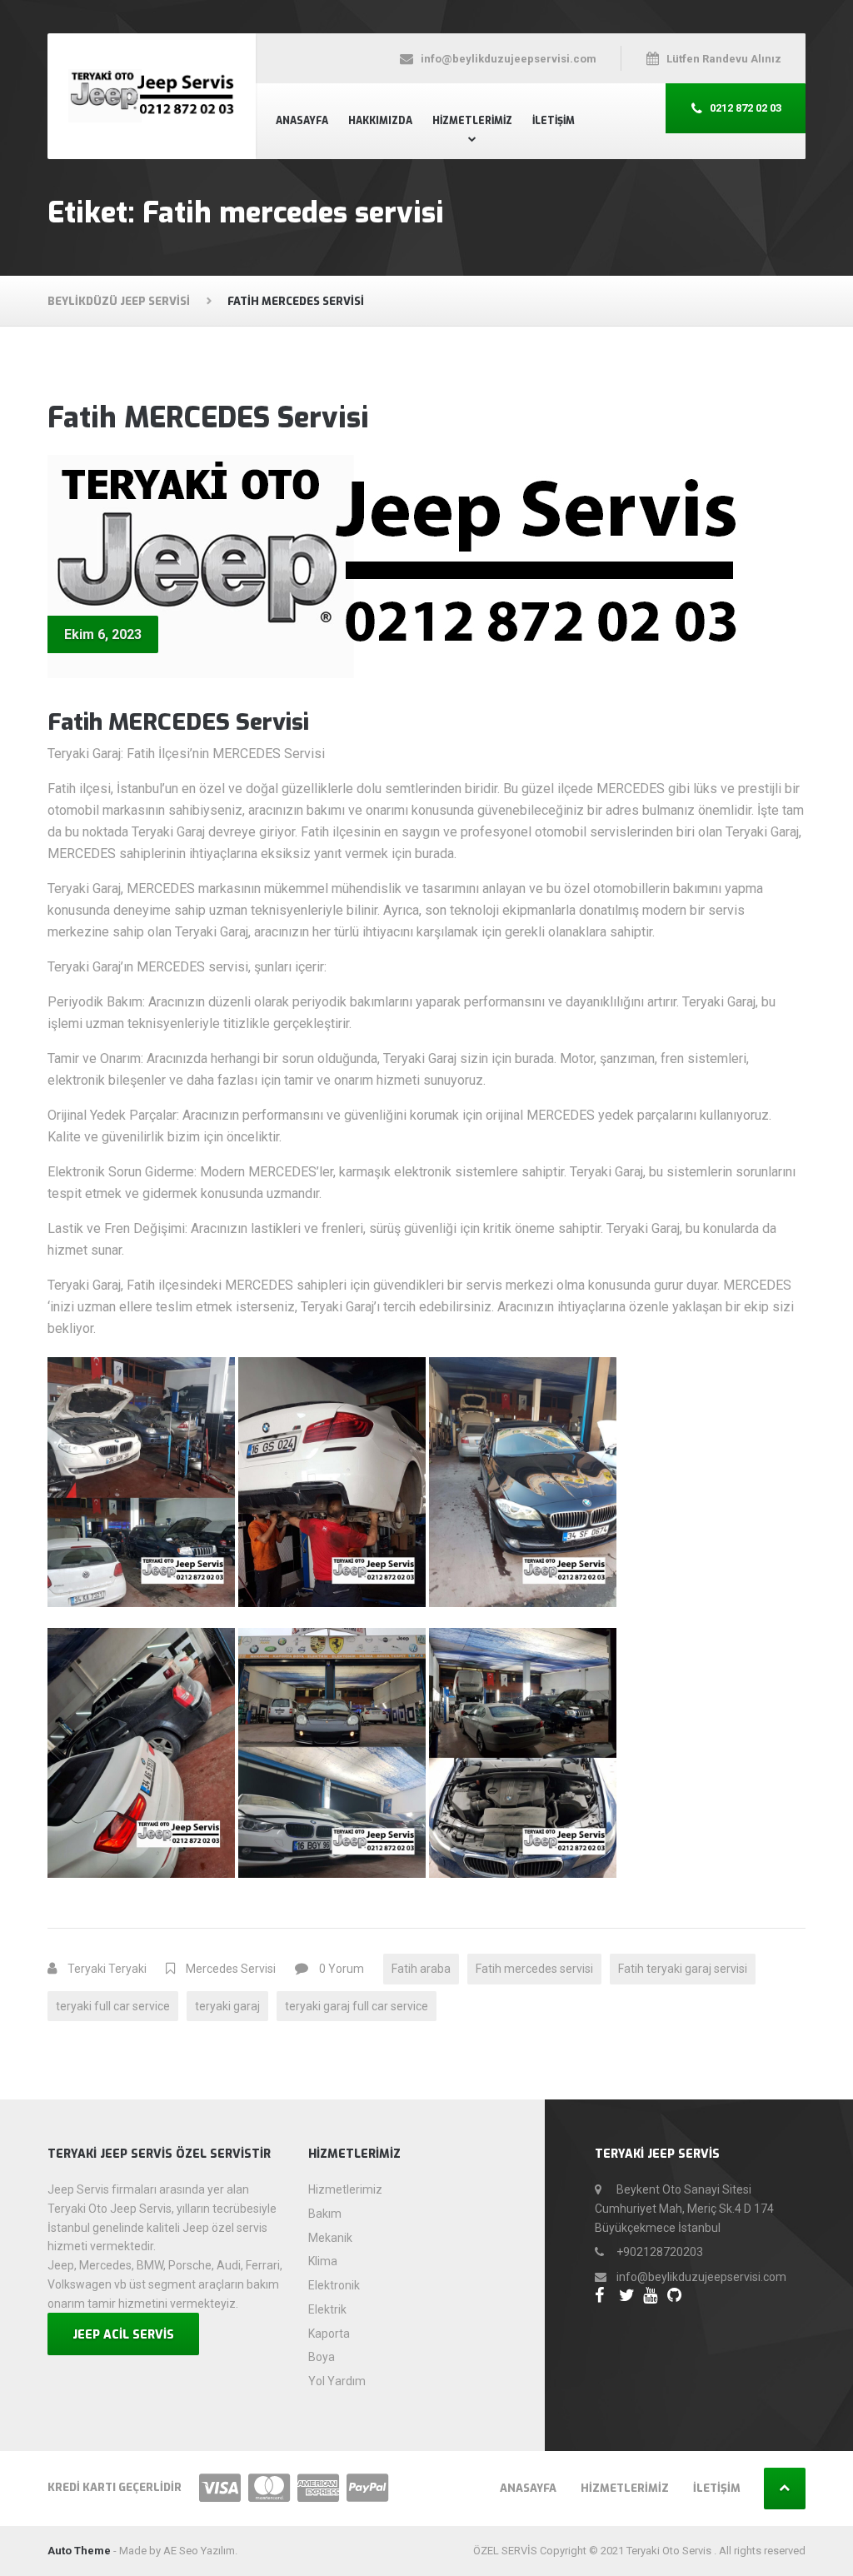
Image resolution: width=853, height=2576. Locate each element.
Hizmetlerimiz (472, 121)
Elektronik (334, 2285)
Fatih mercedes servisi (534, 1969)
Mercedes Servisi (231, 1969)
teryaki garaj (227, 2006)
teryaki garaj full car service (357, 2006)
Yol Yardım (337, 2381)
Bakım (325, 2214)
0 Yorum (342, 1969)
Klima (323, 2261)
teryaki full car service (113, 2006)
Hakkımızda (380, 121)
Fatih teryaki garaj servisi (683, 1969)
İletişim (554, 121)
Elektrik (327, 2309)
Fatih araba (421, 1969)
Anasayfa (302, 121)
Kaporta (329, 2334)
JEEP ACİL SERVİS (123, 2335)
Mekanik (330, 2238)
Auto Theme (79, 2551)
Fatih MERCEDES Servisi (208, 418)
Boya (322, 2357)
